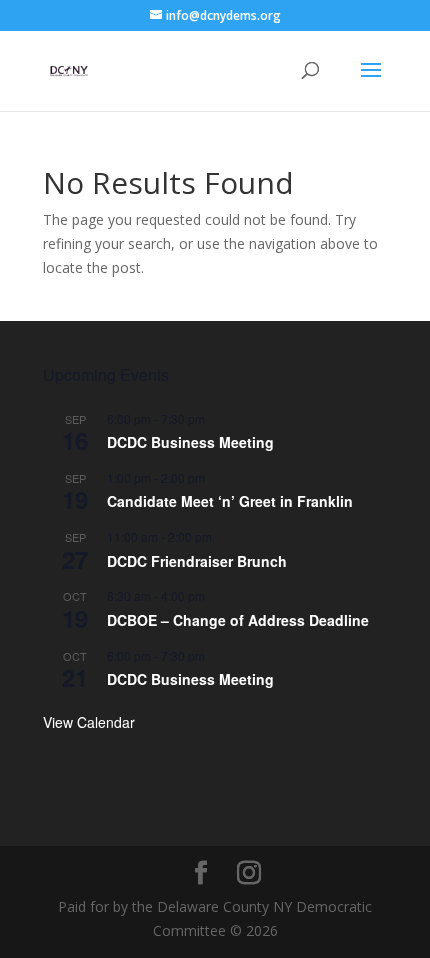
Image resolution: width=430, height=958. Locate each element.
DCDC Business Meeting (190, 442)
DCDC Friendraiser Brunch (197, 561)
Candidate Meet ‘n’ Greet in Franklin (230, 501)
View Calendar (89, 722)
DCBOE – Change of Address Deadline (238, 620)
